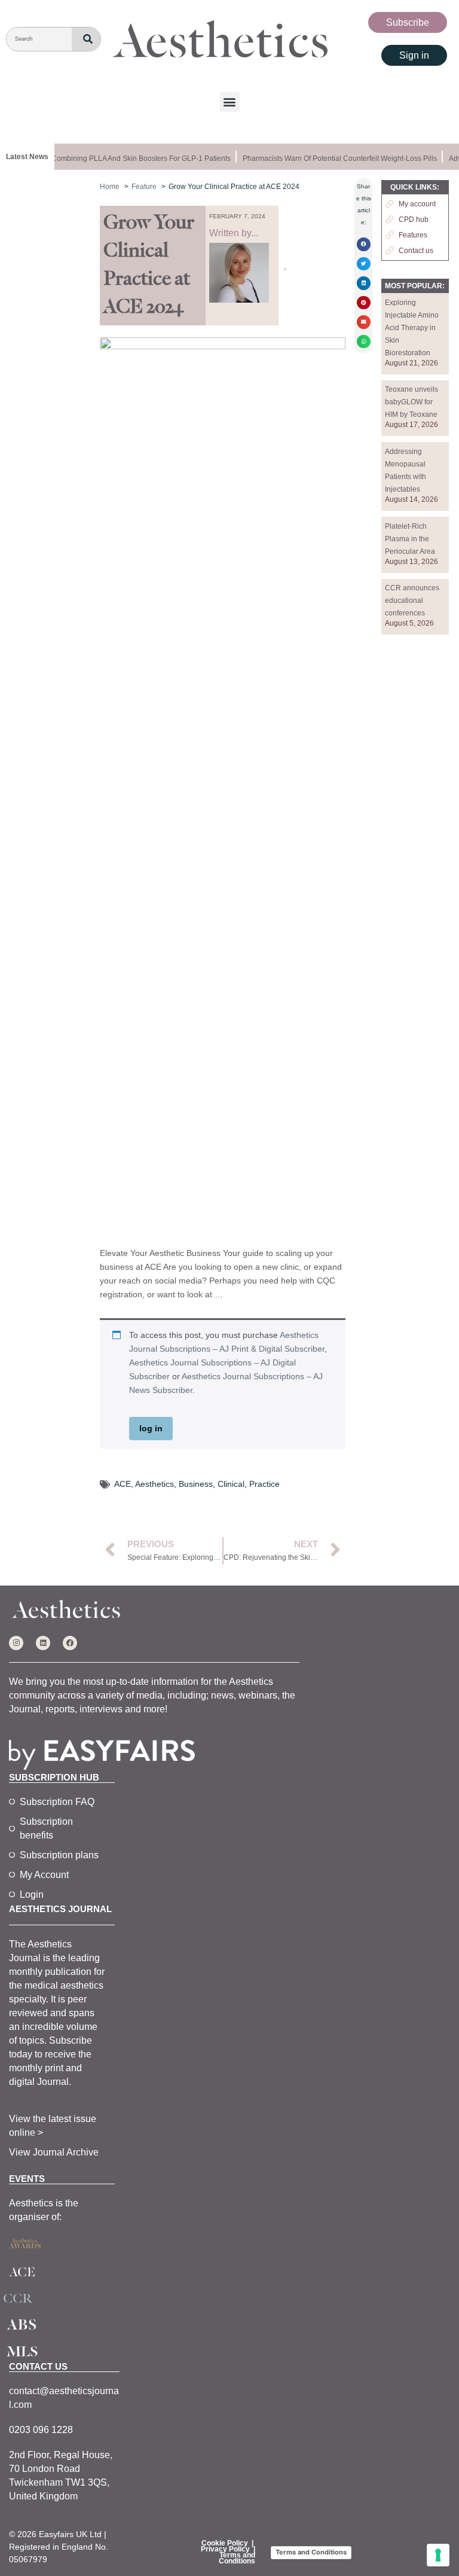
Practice (264, 1484)
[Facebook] (70, 1643)
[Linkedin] (43, 1643)
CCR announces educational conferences (412, 600)
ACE (123, 1484)
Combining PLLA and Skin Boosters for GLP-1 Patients (135, 158)
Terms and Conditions (237, 2558)
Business (196, 1484)
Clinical (231, 1484)
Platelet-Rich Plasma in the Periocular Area (410, 539)
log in (151, 1428)
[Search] (86, 39)
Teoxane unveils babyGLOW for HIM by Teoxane (411, 402)
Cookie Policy (225, 2543)
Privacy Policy (225, 2549)
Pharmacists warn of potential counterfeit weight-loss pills (334, 158)
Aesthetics (154, 1484)
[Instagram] (16, 1643)
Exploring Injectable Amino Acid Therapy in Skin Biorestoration (412, 328)
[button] (230, 102)
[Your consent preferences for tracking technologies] (438, 2555)
